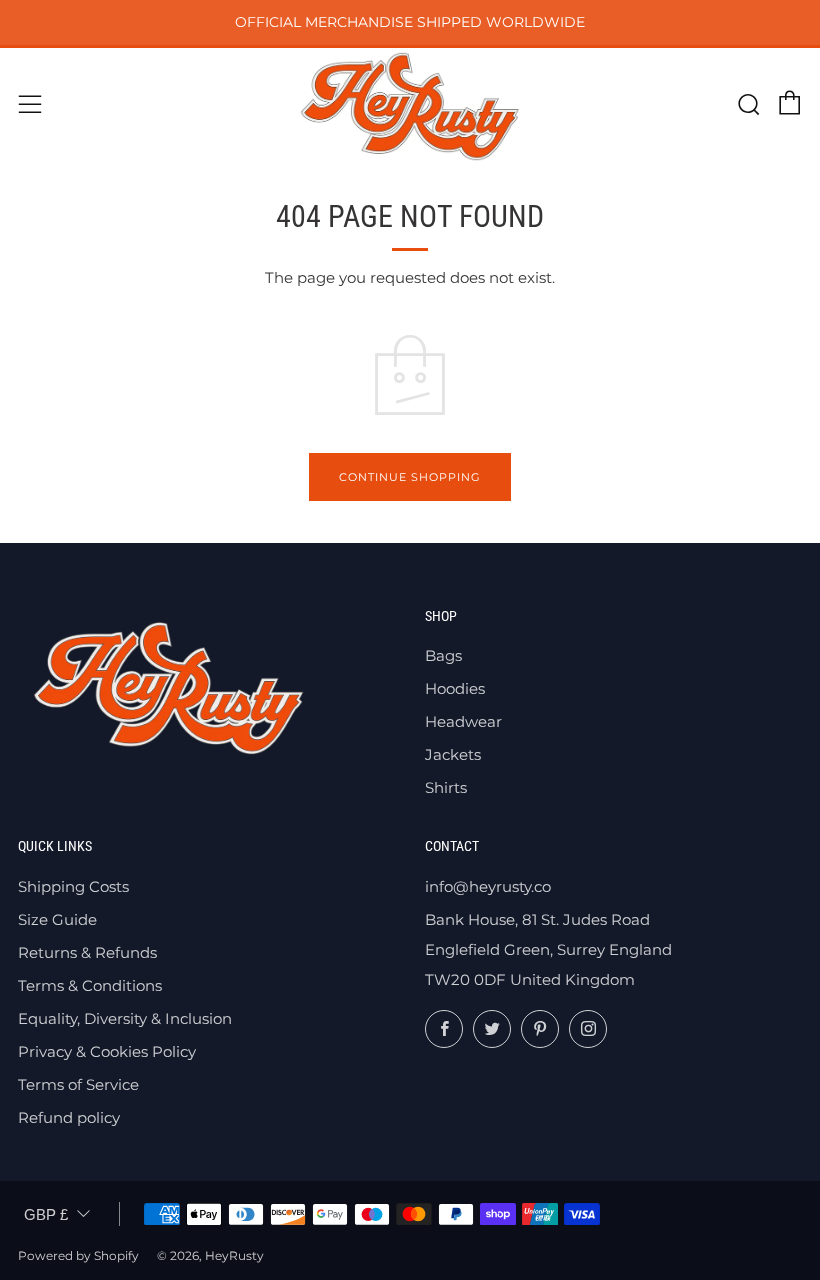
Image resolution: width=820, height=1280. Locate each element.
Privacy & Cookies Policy (107, 1051)
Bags (443, 655)
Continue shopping (410, 477)
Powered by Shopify (78, 1255)
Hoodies (455, 688)
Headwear (463, 721)
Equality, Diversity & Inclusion (125, 1018)
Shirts (446, 787)
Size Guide (57, 919)
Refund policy (69, 1117)
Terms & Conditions (90, 985)
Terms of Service (78, 1084)
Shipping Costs (73, 886)
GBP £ (46, 1214)
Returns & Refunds (87, 952)
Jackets (453, 754)
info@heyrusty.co (488, 886)
